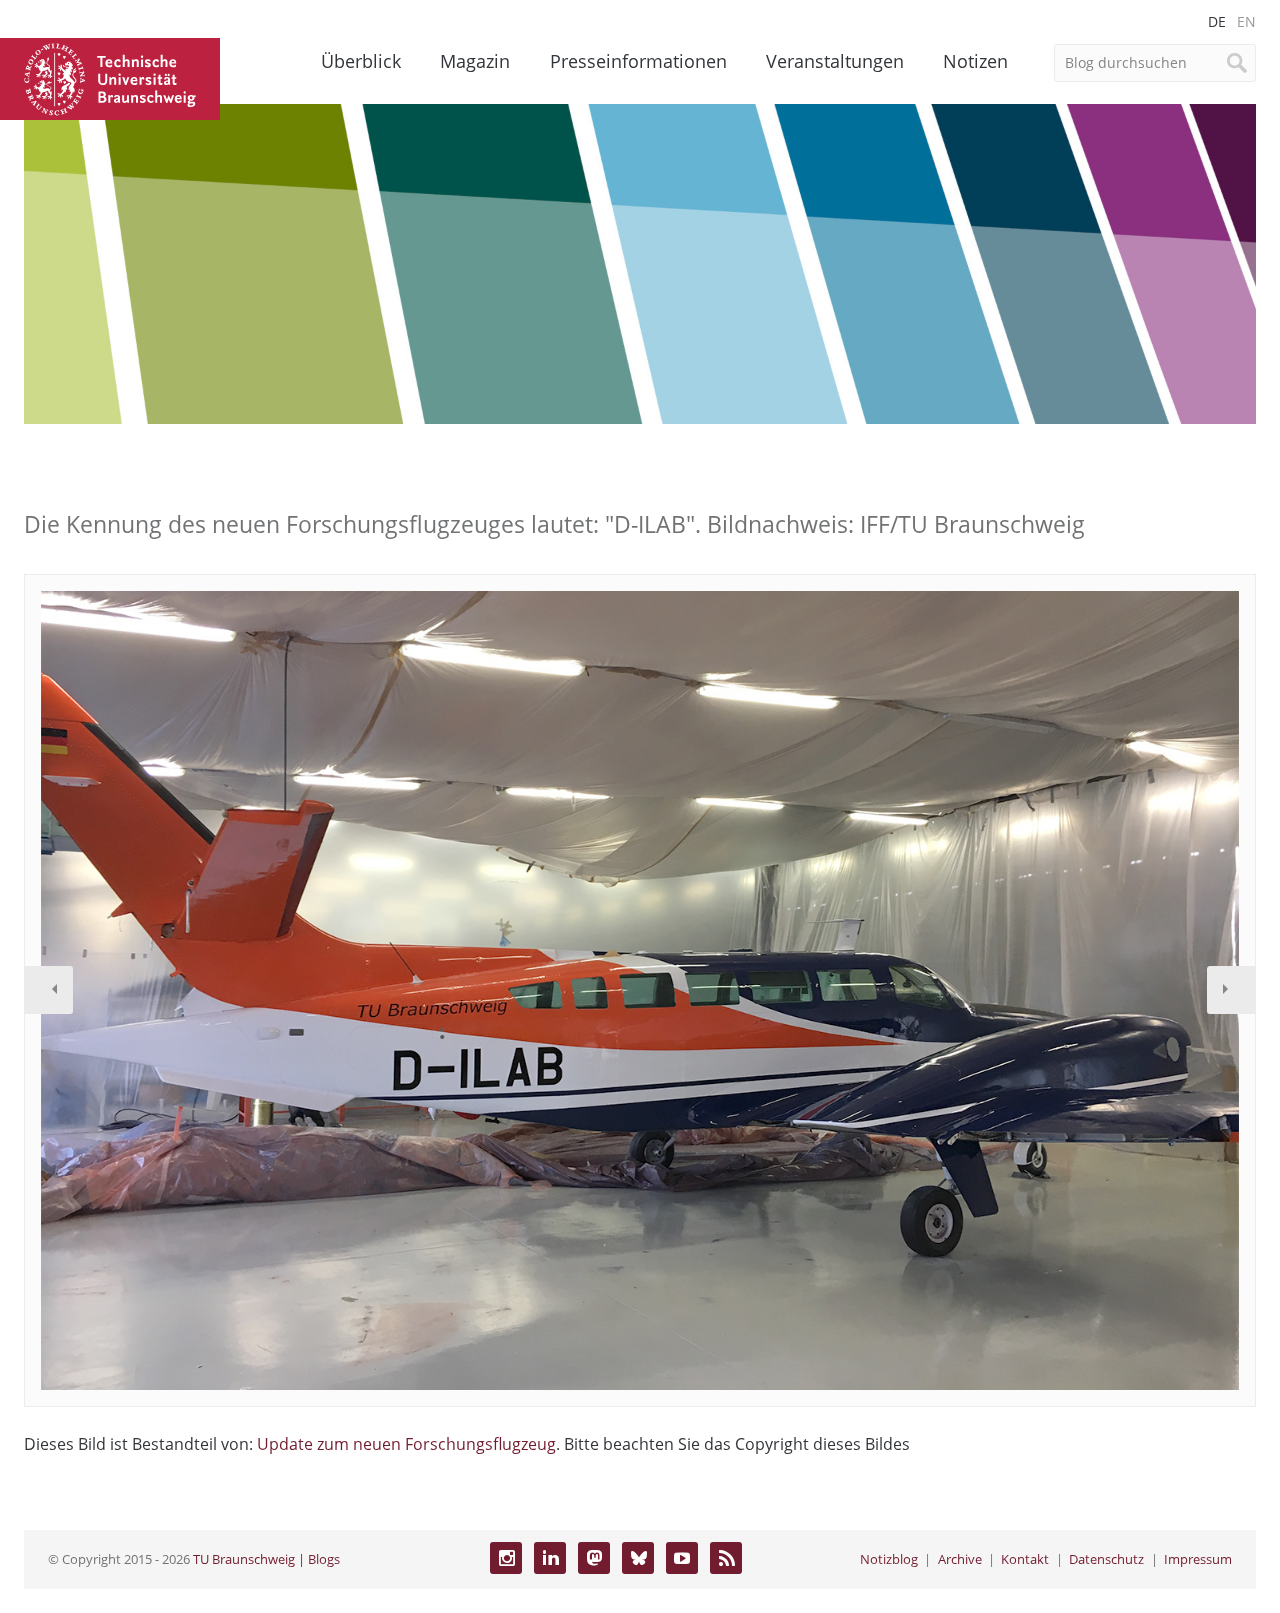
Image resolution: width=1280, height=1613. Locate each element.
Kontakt (1025, 1559)
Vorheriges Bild (49, 990)
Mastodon (594, 1558)
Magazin (475, 61)
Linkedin (550, 1558)
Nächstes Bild (1231, 990)
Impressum (1198, 1559)
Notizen (975, 61)
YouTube (682, 1558)
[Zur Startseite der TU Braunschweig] (110, 77)
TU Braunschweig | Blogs (266, 1559)
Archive (960, 1559)
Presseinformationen (638, 61)
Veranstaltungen (835, 61)
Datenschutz (1106, 1559)
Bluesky (638, 1558)
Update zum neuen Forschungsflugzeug (406, 1444)
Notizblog (889, 1559)
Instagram (506, 1558)
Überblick (361, 61)
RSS (726, 1558)
